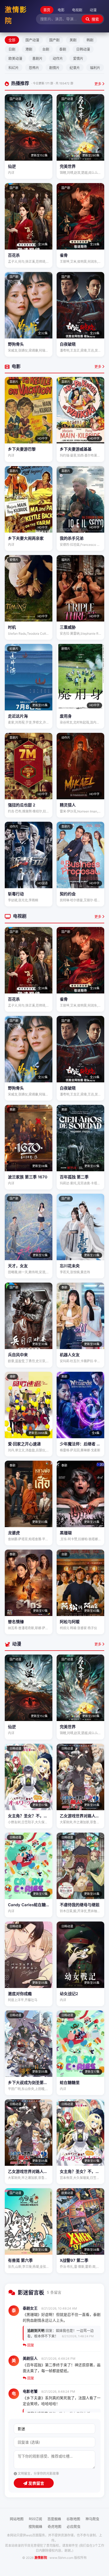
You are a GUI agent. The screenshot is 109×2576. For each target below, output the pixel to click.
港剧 (29, 49)
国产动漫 (32, 40)
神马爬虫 (92, 2519)
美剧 (73, 40)
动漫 (93, 10)
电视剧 (77, 10)
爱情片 (78, 58)
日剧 (12, 49)
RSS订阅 (35, 2519)
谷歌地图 (73, 2519)
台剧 (46, 49)
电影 (61, 10)
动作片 (58, 58)
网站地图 (17, 2519)
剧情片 (54, 68)
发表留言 (36, 2483)
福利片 (95, 68)
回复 (30, 2345)
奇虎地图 (54, 2526)
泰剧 (63, 49)
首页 (47, 10)
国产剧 (54, 40)
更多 (98, 84)
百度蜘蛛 (54, 2519)
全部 (12, 40)
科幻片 (14, 68)
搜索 (95, 19)
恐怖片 (34, 68)
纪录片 (75, 68)
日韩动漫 (83, 49)
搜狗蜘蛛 (35, 2526)
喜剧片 (37, 58)
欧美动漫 (15, 58)
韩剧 (90, 40)
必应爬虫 (74, 2526)
